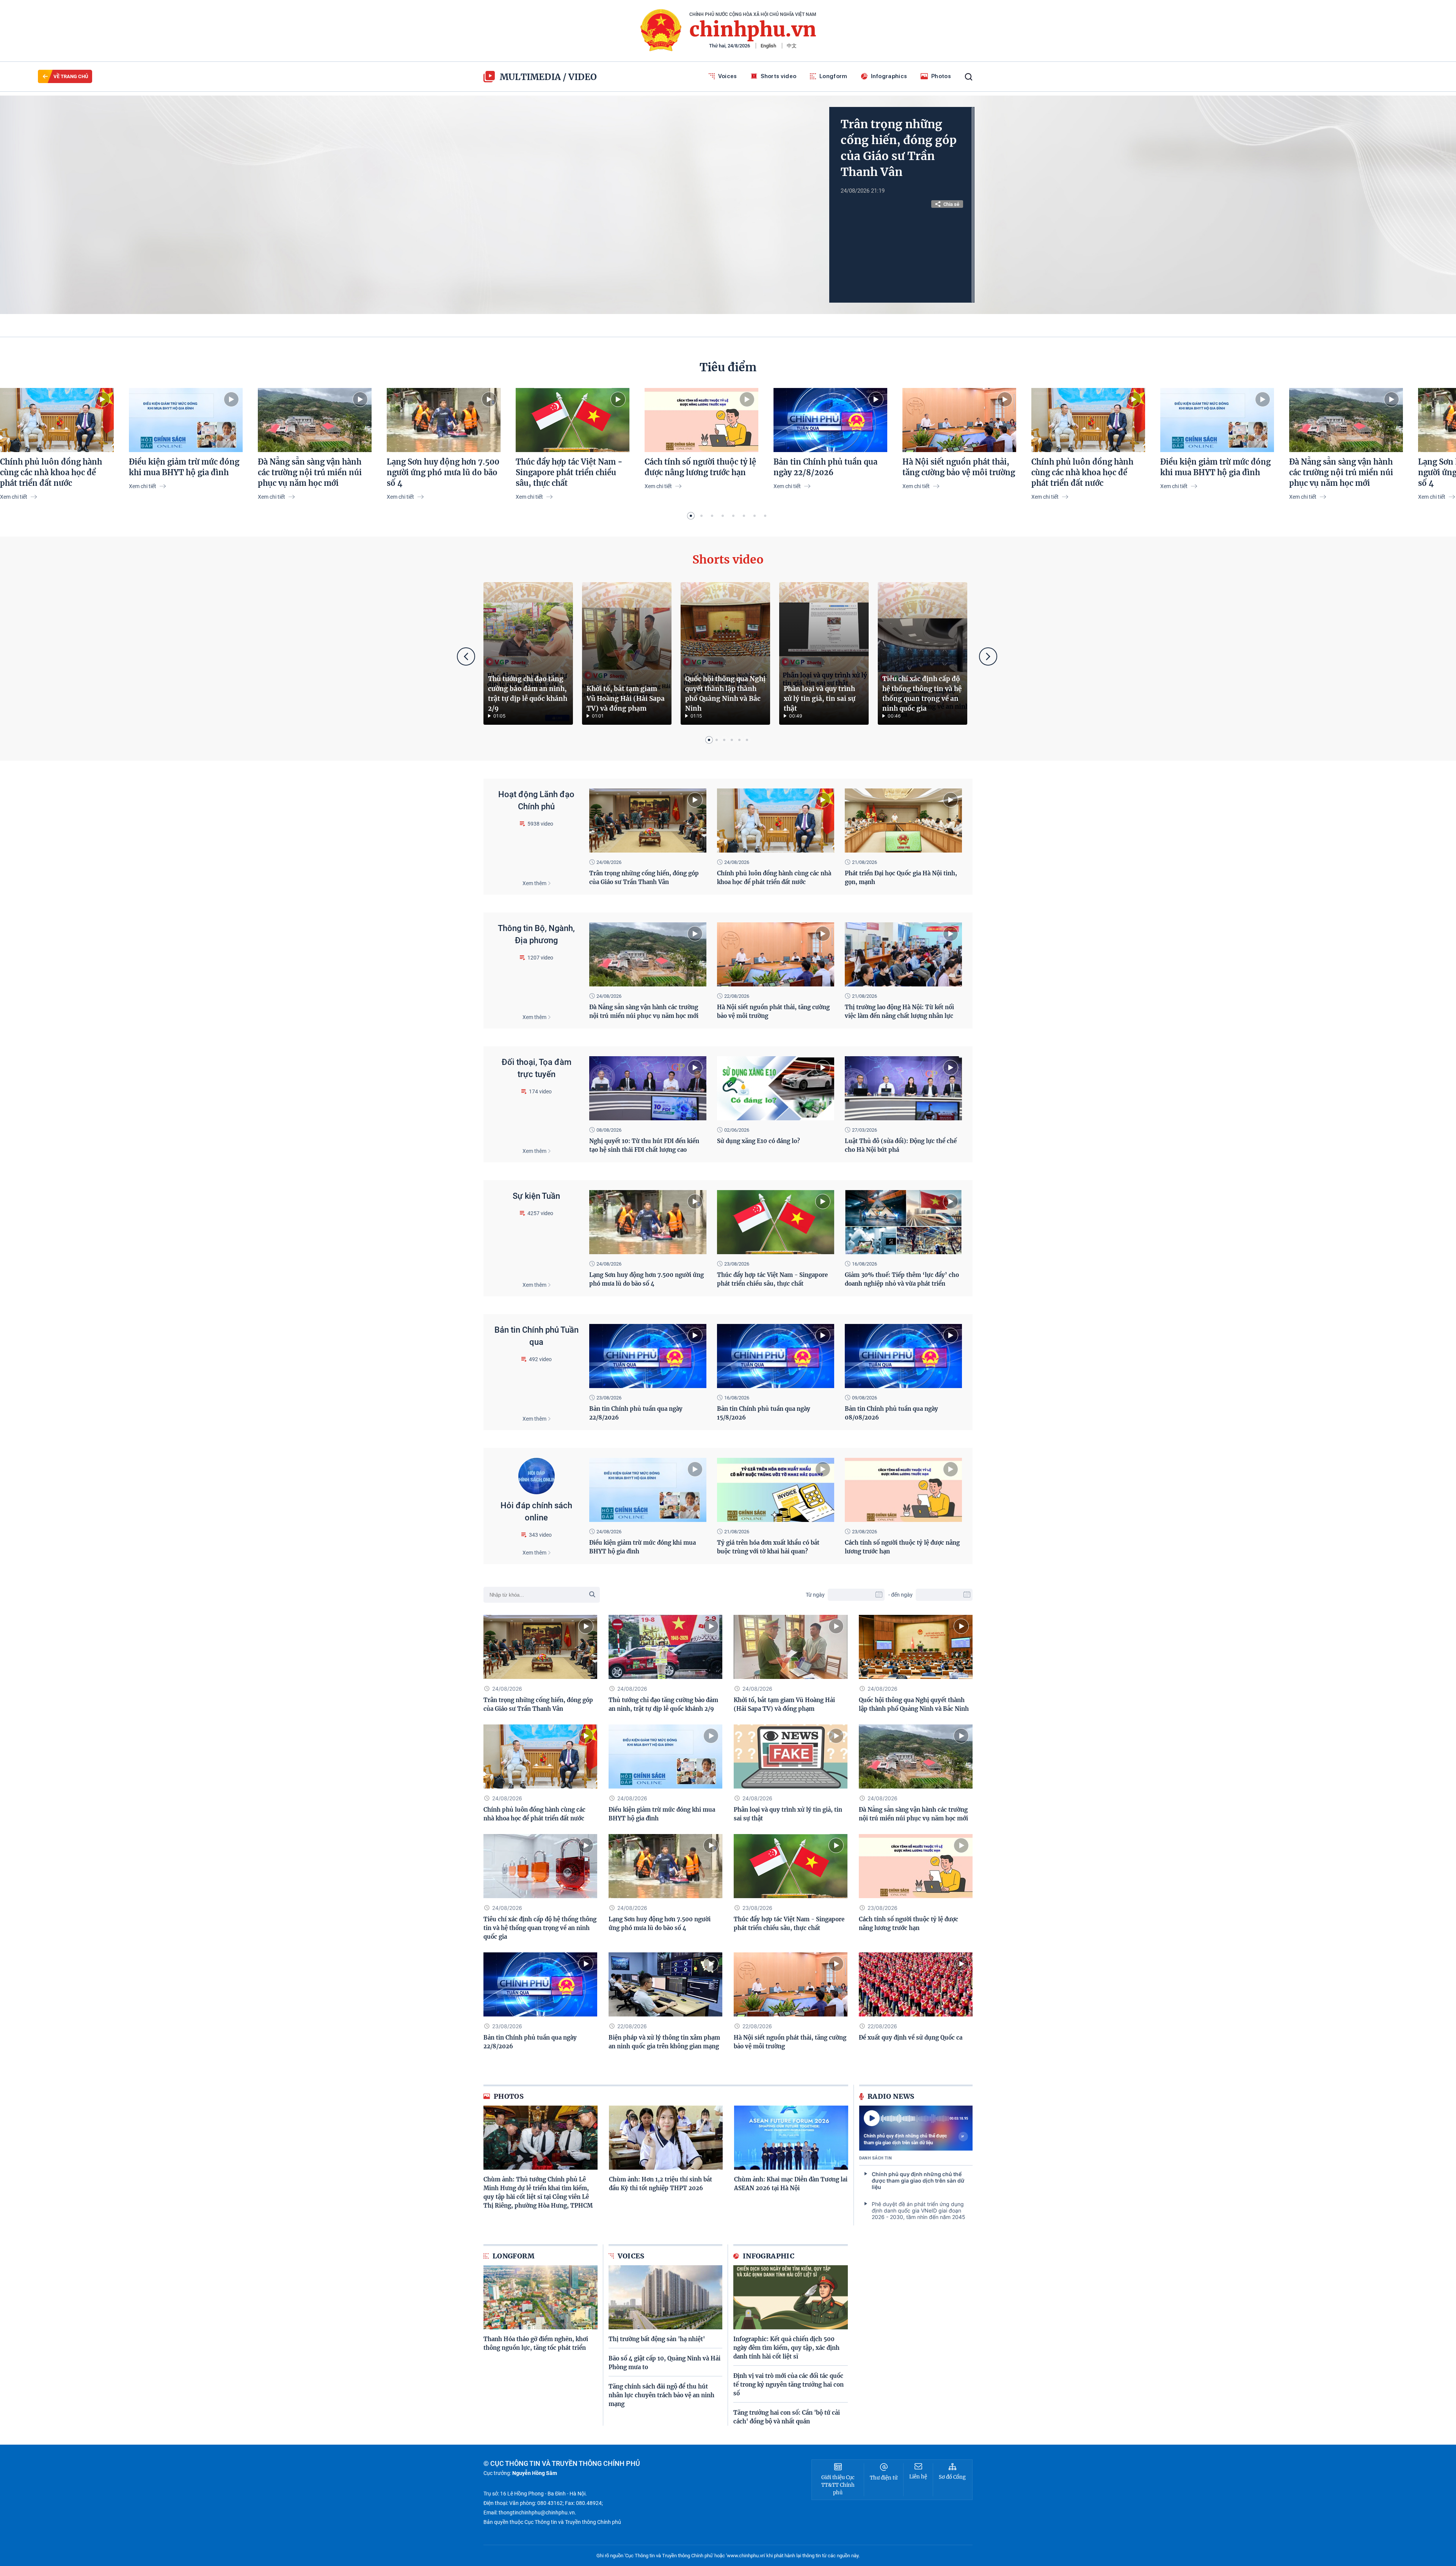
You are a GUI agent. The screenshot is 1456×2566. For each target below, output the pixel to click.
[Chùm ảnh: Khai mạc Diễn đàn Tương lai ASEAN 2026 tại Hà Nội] (791, 2138)
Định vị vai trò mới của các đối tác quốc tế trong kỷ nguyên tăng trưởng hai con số (788, 2385)
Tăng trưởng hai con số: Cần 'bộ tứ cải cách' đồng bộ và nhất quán (787, 2417)
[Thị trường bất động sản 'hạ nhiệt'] (666, 2297)
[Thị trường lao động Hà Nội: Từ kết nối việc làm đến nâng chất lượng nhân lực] (903, 954)
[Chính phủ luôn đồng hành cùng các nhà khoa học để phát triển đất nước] (57, 420)
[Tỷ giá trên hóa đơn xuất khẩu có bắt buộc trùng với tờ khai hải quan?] (776, 1490)
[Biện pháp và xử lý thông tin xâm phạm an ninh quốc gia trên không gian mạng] (665, 1984)
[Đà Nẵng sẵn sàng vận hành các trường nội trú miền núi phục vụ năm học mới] (315, 420)
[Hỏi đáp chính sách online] (537, 1476)
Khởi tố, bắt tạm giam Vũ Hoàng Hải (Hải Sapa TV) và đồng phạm (626, 699)
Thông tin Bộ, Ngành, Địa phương (536, 934)
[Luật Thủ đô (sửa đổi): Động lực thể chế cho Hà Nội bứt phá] (903, 1088)
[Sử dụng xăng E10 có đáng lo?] (776, 1088)
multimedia (530, 77)
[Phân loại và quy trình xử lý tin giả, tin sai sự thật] (824, 653)
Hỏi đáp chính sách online (536, 1511)
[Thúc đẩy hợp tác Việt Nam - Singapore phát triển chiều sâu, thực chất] (573, 420)
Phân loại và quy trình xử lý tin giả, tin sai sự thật (820, 699)
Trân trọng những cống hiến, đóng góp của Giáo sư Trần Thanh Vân (899, 148)
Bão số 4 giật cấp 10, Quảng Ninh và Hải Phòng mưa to (664, 2363)
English (768, 46)
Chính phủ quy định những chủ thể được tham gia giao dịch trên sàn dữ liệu (905, 2139)
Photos (941, 76)
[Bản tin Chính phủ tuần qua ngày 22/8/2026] (830, 420)
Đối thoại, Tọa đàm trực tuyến (537, 1068)
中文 (792, 46)
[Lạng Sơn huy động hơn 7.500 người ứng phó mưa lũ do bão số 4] (444, 420)
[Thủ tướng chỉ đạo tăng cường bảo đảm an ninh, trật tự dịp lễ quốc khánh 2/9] (528, 653)
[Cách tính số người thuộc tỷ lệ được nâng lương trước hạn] (701, 420)
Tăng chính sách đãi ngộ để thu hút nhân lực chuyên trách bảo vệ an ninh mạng (661, 2395)
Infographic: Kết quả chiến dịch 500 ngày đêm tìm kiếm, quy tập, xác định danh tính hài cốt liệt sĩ (786, 2348)
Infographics (889, 76)
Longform (833, 76)
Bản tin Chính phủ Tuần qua (537, 1336)
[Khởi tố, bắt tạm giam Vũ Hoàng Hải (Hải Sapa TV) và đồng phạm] (627, 653)
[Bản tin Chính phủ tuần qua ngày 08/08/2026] (903, 1356)
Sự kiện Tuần (536, 1196)
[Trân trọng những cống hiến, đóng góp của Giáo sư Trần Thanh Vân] (648, 821)
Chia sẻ (951, 204)
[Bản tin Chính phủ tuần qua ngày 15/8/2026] (776, 1356)
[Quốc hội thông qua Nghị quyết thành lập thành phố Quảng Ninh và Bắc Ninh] (725, 653)
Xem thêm (534, 883)
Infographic (769, 2256)
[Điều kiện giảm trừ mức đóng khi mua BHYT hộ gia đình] (186, 420)
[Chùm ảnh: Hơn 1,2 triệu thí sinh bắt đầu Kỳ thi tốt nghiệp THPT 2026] (666, 2138)
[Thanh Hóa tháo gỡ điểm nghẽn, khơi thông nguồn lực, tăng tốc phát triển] (541, 2297)
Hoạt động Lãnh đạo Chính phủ (536, 800)
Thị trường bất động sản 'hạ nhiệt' (657, 2339)
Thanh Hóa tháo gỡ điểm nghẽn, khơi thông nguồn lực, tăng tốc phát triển (536, 2343)
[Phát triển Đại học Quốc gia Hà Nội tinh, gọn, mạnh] (903, 821)
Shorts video (779, 76)
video (583, 77)
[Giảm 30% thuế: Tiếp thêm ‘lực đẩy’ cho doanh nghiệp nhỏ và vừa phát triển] (903, 1222)
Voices (728, 76)
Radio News (891, 2096)
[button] (691, 516)
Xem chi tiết (14, 497)
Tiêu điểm (728, 367)
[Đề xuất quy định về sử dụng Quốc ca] (916, 1984)
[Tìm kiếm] (969, 77)
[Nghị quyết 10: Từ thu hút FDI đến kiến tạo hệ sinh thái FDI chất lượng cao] (648, 1088)
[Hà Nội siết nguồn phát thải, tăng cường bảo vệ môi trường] (959, 420)
